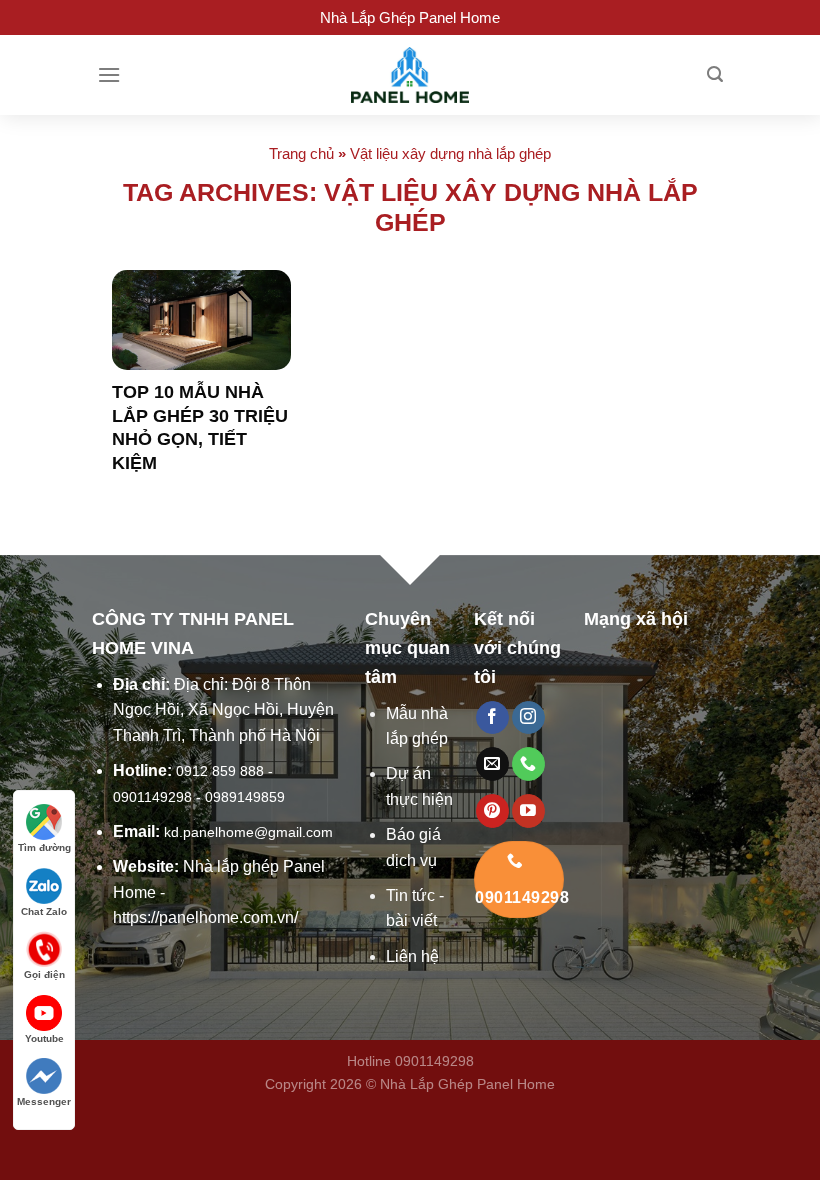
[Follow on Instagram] (528, 718)
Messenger (44, 1101)
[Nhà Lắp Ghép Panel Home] (410, 75)
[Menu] (109, 74)
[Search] (715, 74)
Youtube (44, 1038)
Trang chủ (301, 153)
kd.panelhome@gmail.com (248, 832)
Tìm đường (44, 847)
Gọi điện (44, 974)
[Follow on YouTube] (528, 811)
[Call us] (528, 764)
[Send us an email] (492, 764)
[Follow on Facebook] (492, 718)
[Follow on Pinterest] (492, 811)
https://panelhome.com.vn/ (205, 917)
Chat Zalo (44, 911)
